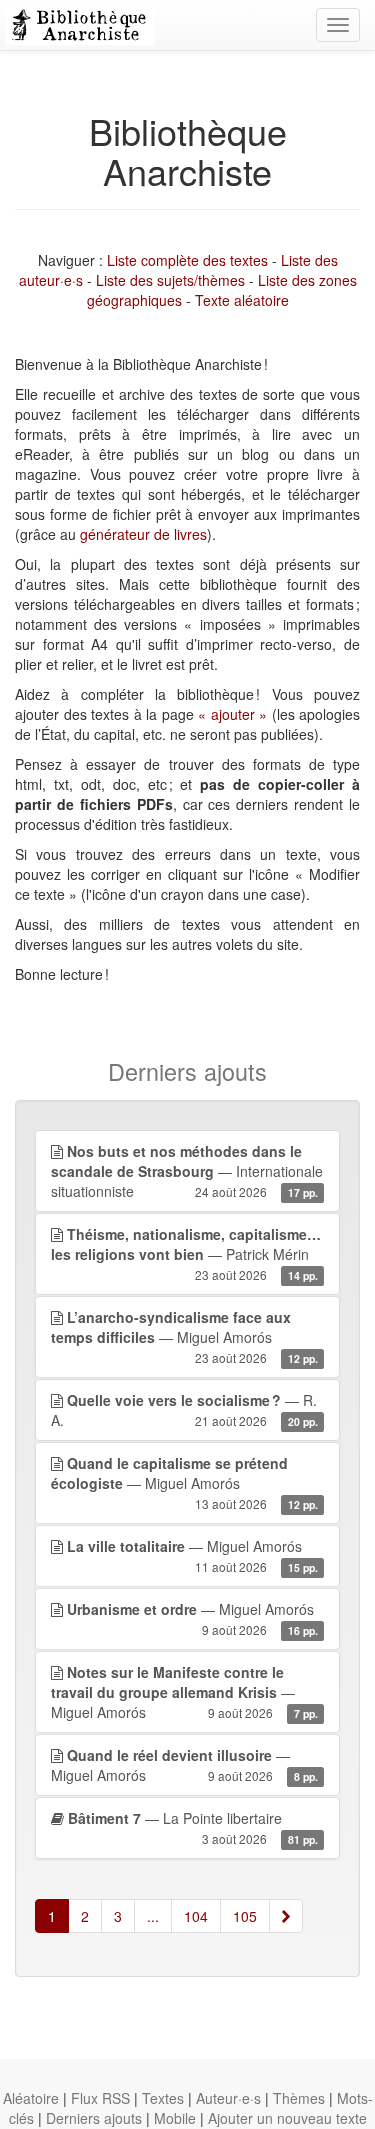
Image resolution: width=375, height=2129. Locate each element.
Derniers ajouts (94, 2118)
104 (196, 1916)
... (153, 1916)
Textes (163, 2098)
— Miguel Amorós (184, 1336)
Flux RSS (100, 2098)
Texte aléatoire (242, 300)
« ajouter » (232, 714)
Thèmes (299, 2098)
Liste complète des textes (187, 260)
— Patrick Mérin (186, 1253)
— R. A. (184, 1410)
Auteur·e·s (228, 2098)
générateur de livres (143, 534)
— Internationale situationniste (187, 1171)
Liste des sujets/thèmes (170, 280)
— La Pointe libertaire (193, 1827)
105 (245, 1916)
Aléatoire (31, 2098)
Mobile (175, 2118)
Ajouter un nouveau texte (287, 2118)
